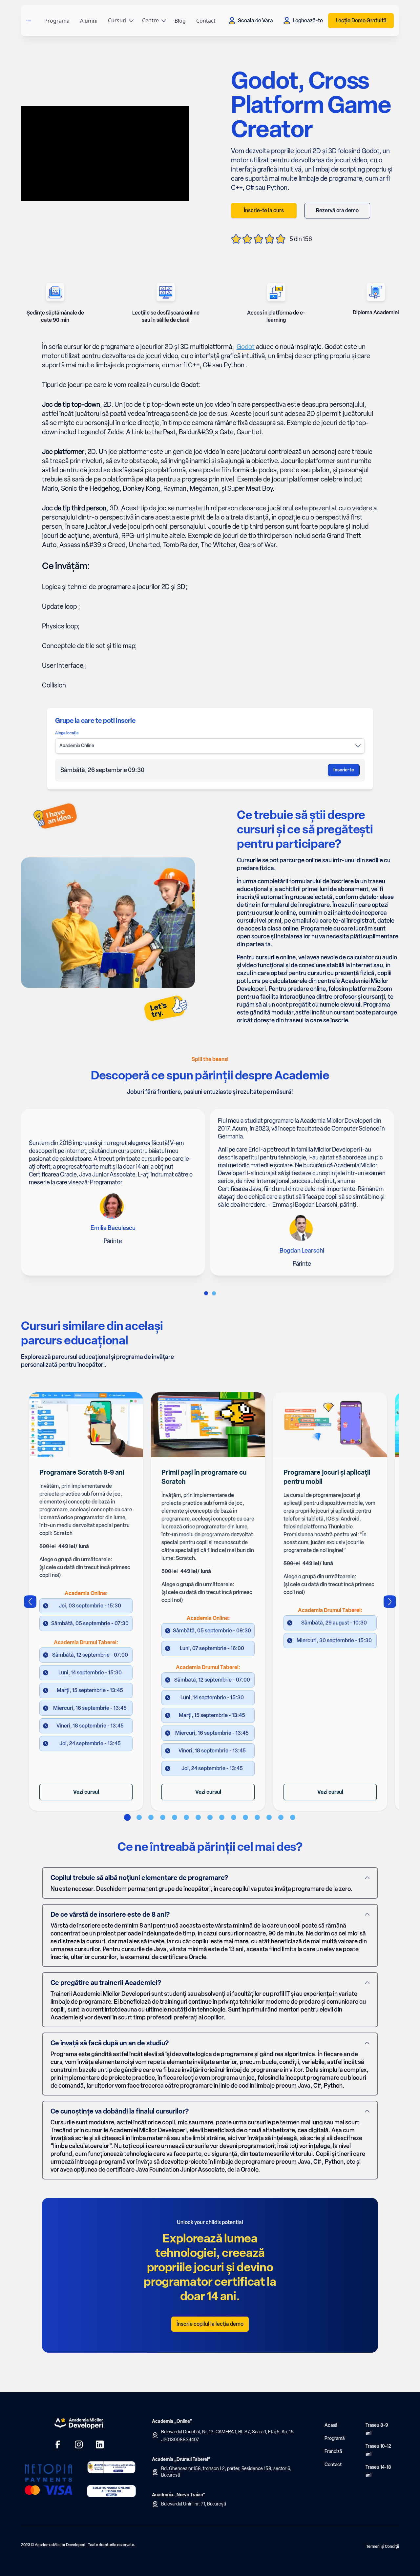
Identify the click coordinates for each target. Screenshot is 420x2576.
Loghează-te (308, 20)
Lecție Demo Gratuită (361, 20)
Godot (246, 347)
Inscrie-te (344, 770)
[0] (206, 1293)
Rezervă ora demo (337, 210)
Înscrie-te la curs (264, 210)
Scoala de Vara (255, 20)
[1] (214, 1293)
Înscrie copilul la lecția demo (210, 2324)
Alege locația (67, 733)
